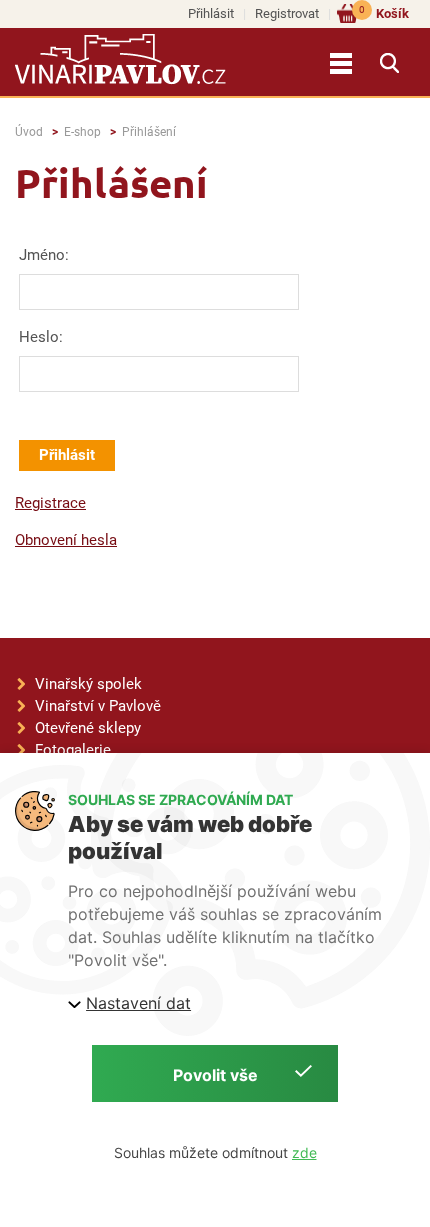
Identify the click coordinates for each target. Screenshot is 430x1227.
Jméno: (44, 255)
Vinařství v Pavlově (98, 706)
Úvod (29, 132)
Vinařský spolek (88, 684)
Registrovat (287, 13)
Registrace (50, 503)
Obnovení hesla (66, 540)
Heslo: (41, 337)
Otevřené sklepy (88, 728)
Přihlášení (149, 132)
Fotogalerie (73, 750)
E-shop (82, 132)
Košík (384, 12)
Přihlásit (211, 13)
